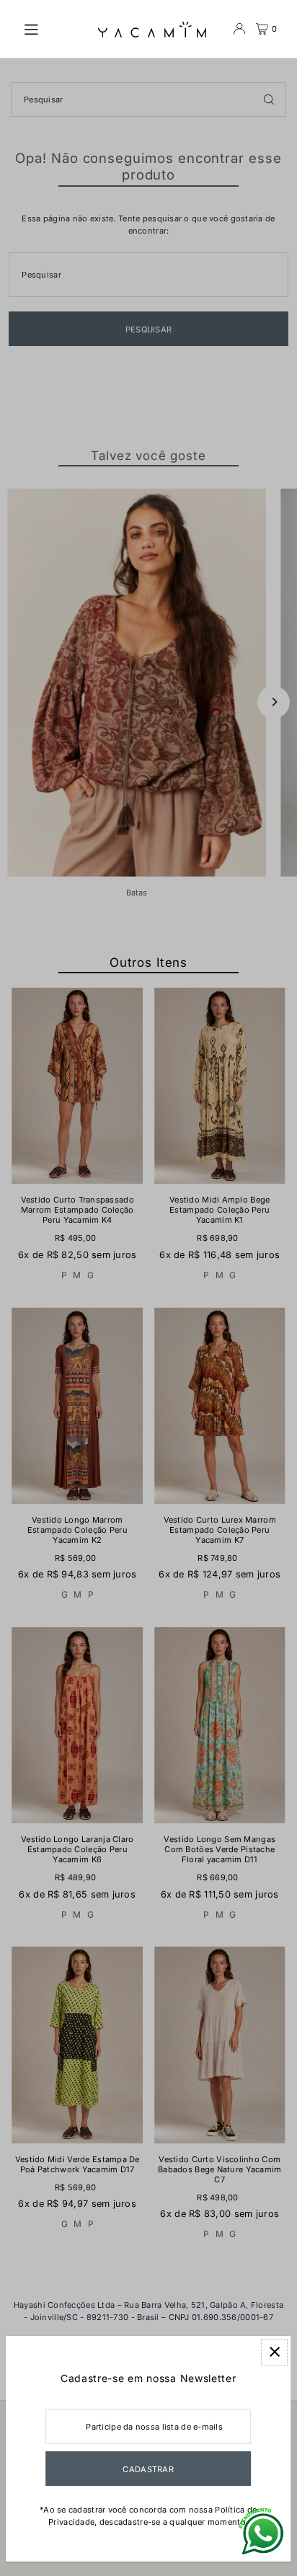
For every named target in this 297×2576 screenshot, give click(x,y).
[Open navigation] (53, 28)
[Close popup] (274, 2352)
